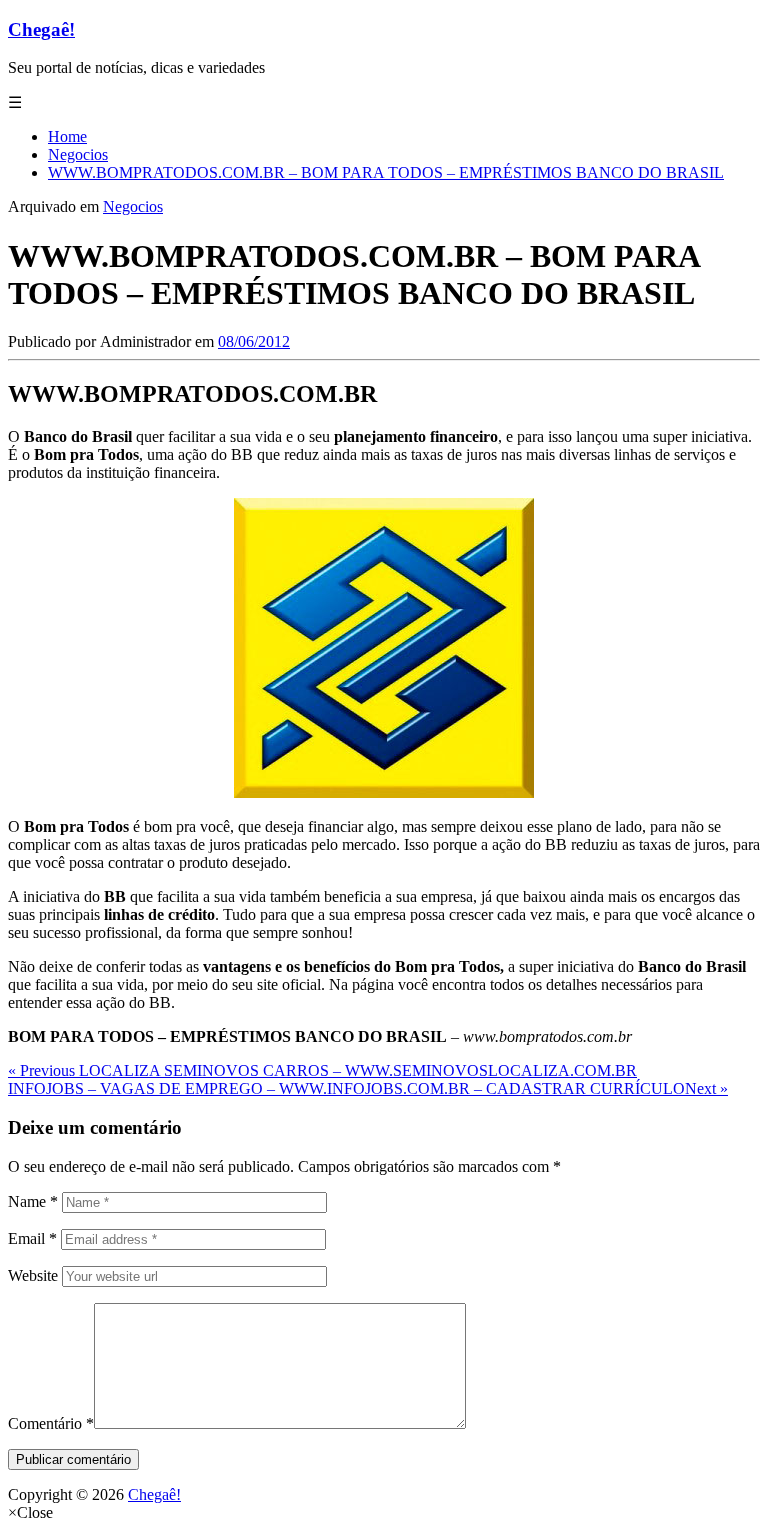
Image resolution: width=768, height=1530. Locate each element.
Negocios (133, 206)
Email (32, 1238)
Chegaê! (41, 29)
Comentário (51, 1423)
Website (33, 1275)
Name (33, 1201)
